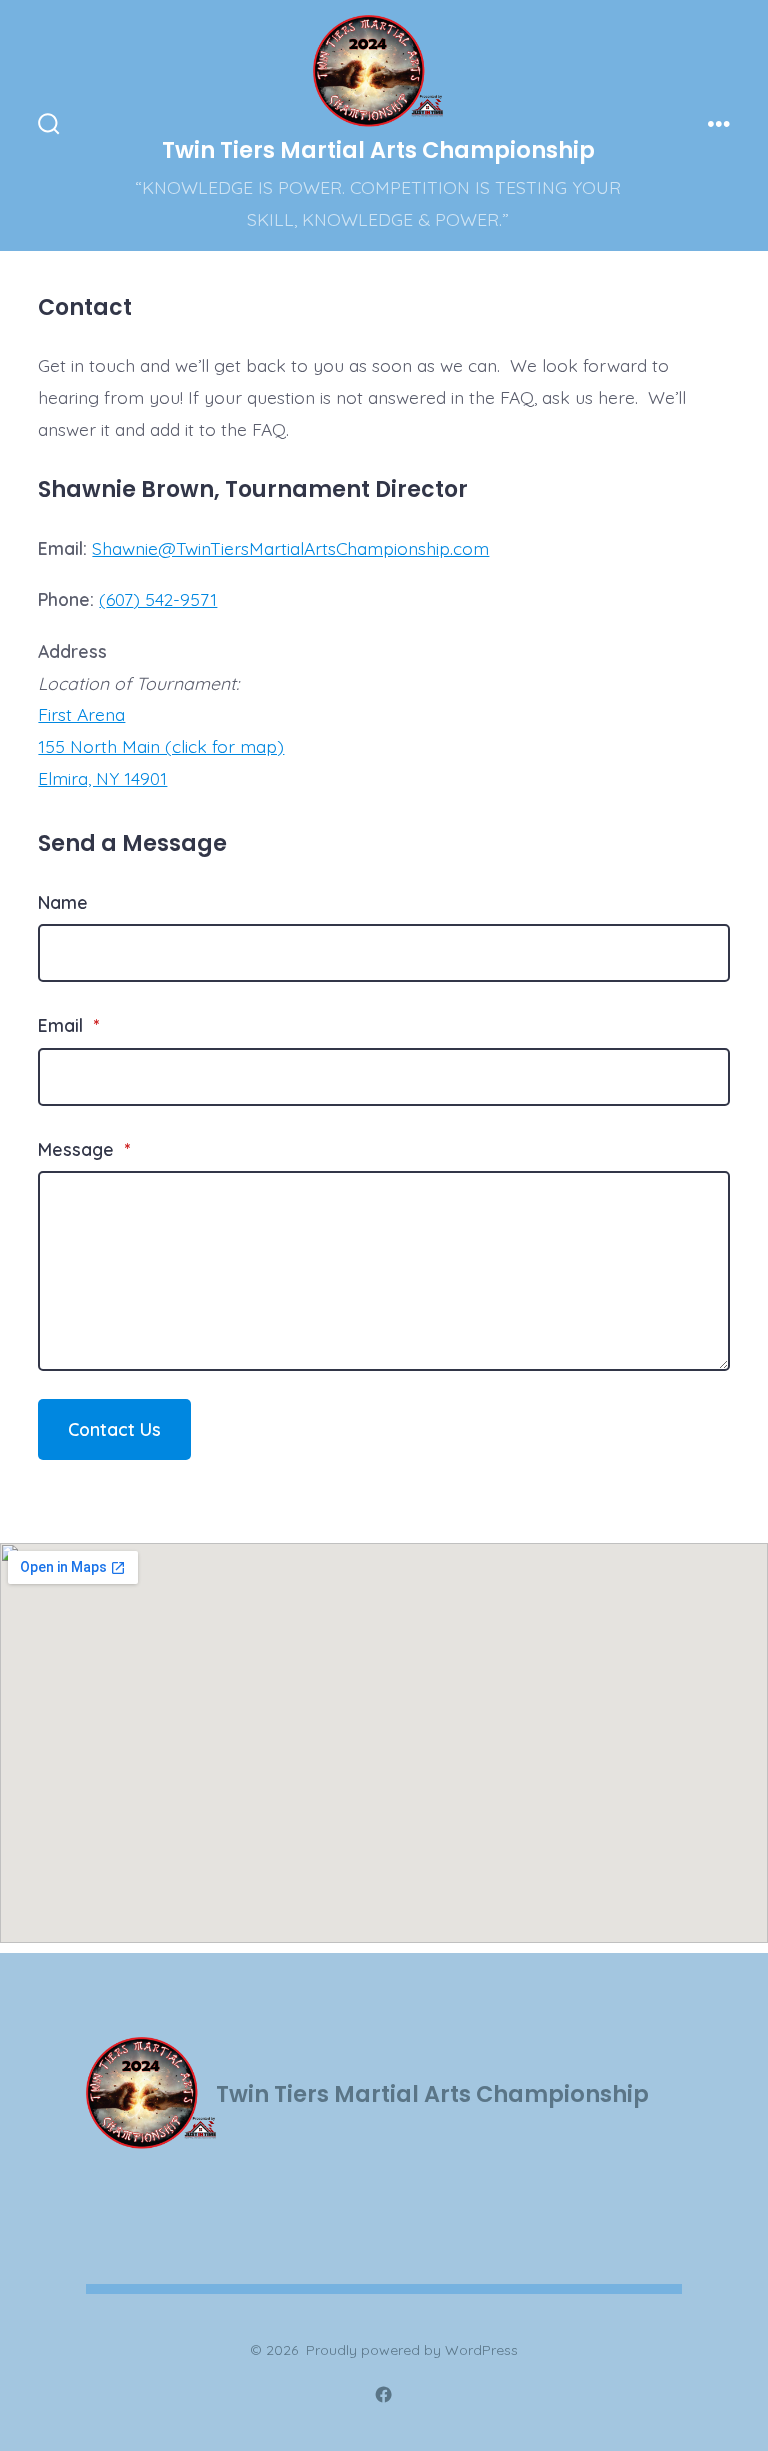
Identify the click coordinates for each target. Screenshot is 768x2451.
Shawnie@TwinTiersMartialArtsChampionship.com (290, 548)
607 (119, 599)
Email (68, 1025)
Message (84, 1149)
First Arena (81, 714)
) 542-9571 (175, 599)
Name (63, 902)
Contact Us (114, 1429)
